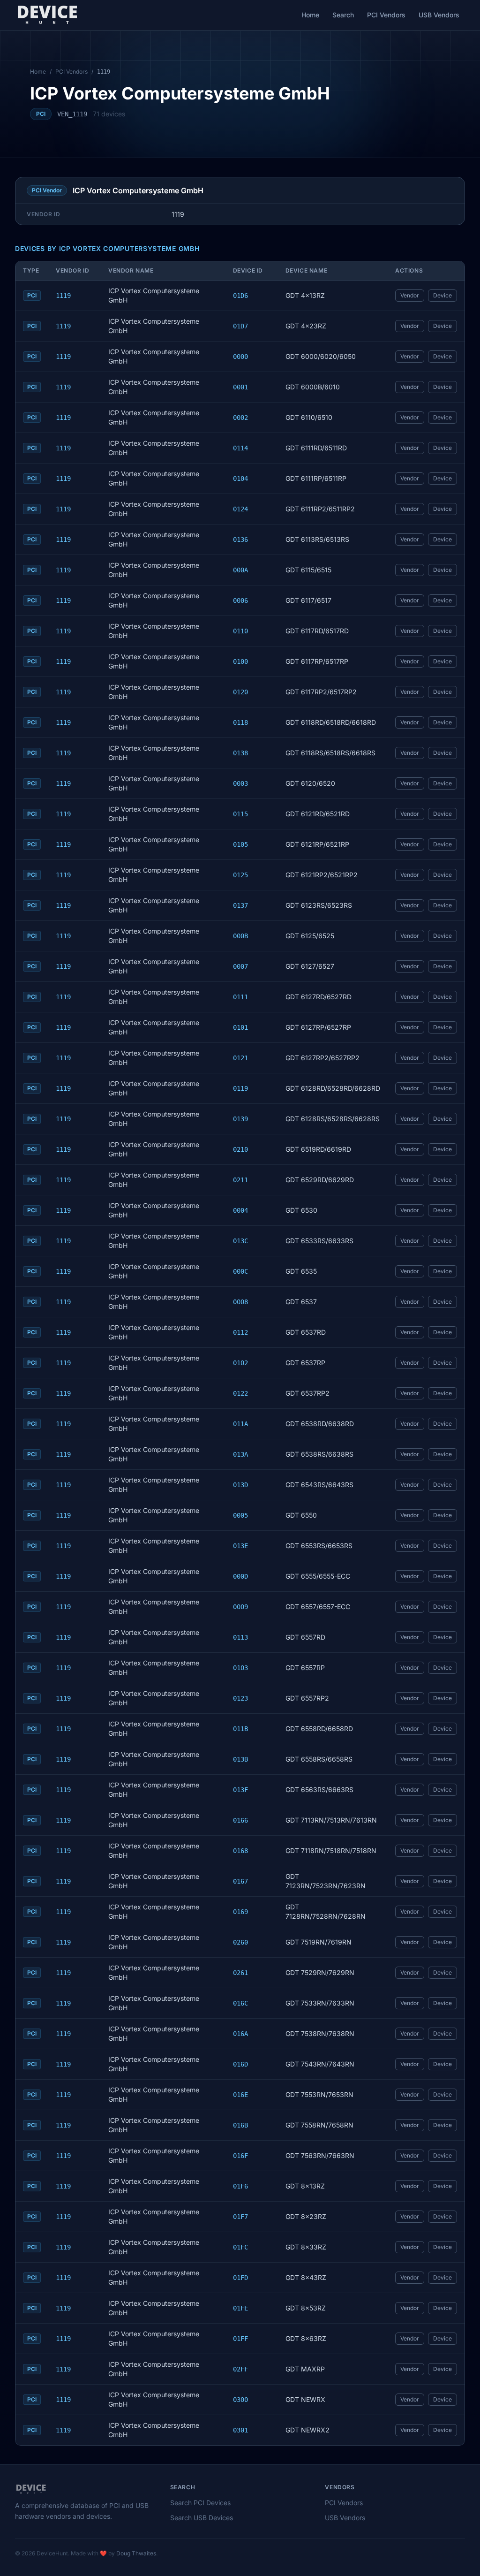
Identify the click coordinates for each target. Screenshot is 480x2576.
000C (240, 1271)
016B (240, 2125)
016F (240, 2156)
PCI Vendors (386, 15)
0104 (240, 479)
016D (240, 2064)
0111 (240, 997)
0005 (240, 1515)
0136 (240, 540)
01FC (240, 2247)
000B (240, 936)
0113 (240, 1637)
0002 (240, 418)
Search (343, 15)
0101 (240, 1027)
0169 (240, 1912)
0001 (240, 387)
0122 (240, 1393)
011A (240, 1424)
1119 (63, 296)
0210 (240, 1149)
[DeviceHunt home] (47, 15)
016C (240, 2003)
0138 (240, 753)
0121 (240, 1058)
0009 (240, 1607)
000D (240, 1576)
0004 (240, 1210)
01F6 (240, 2186)
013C (240, 1241)
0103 (240, 1668)
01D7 (240, 326)
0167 (240, 1881)
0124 (240, 509)
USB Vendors (439, 15)
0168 (240, 1851)
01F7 (240, 2217)
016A (240, 2034)
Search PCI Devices (200, 2503)
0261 (240, 1973)
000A (240, 570)
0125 (240, 875)
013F (240, 1790)
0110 (240, 631)
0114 (240, 448)
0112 (240, 1332)
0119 (240, 1088)
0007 (240, 966)
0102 (240, 1363)
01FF (240, 2339)
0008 (240, 1302)
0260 (240, 1942)
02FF (240, 2369)
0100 (240, 661)
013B (240, 1759)
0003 (240, 783)
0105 (240, 844)
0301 (240, 2430)
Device (442, 295)
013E (240, 1546)
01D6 (240, 296)
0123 (240, 1698)
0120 (240, 692)
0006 (240, 600)
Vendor (410, 295)
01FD (240, 2278)
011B (240, 1729)
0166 (240, 1820)
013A (240, 1454)
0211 (240, 1180)
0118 (240, 722)
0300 (240, 2400)
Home (310, 15)
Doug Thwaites (136, 2553)
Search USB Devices (202, 2518)
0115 (240, 814)
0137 (240, 905)
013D (240, 1485)
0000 (240, 357)
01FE (240, 2308)
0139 (240, 1119)
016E (240, 2095)
